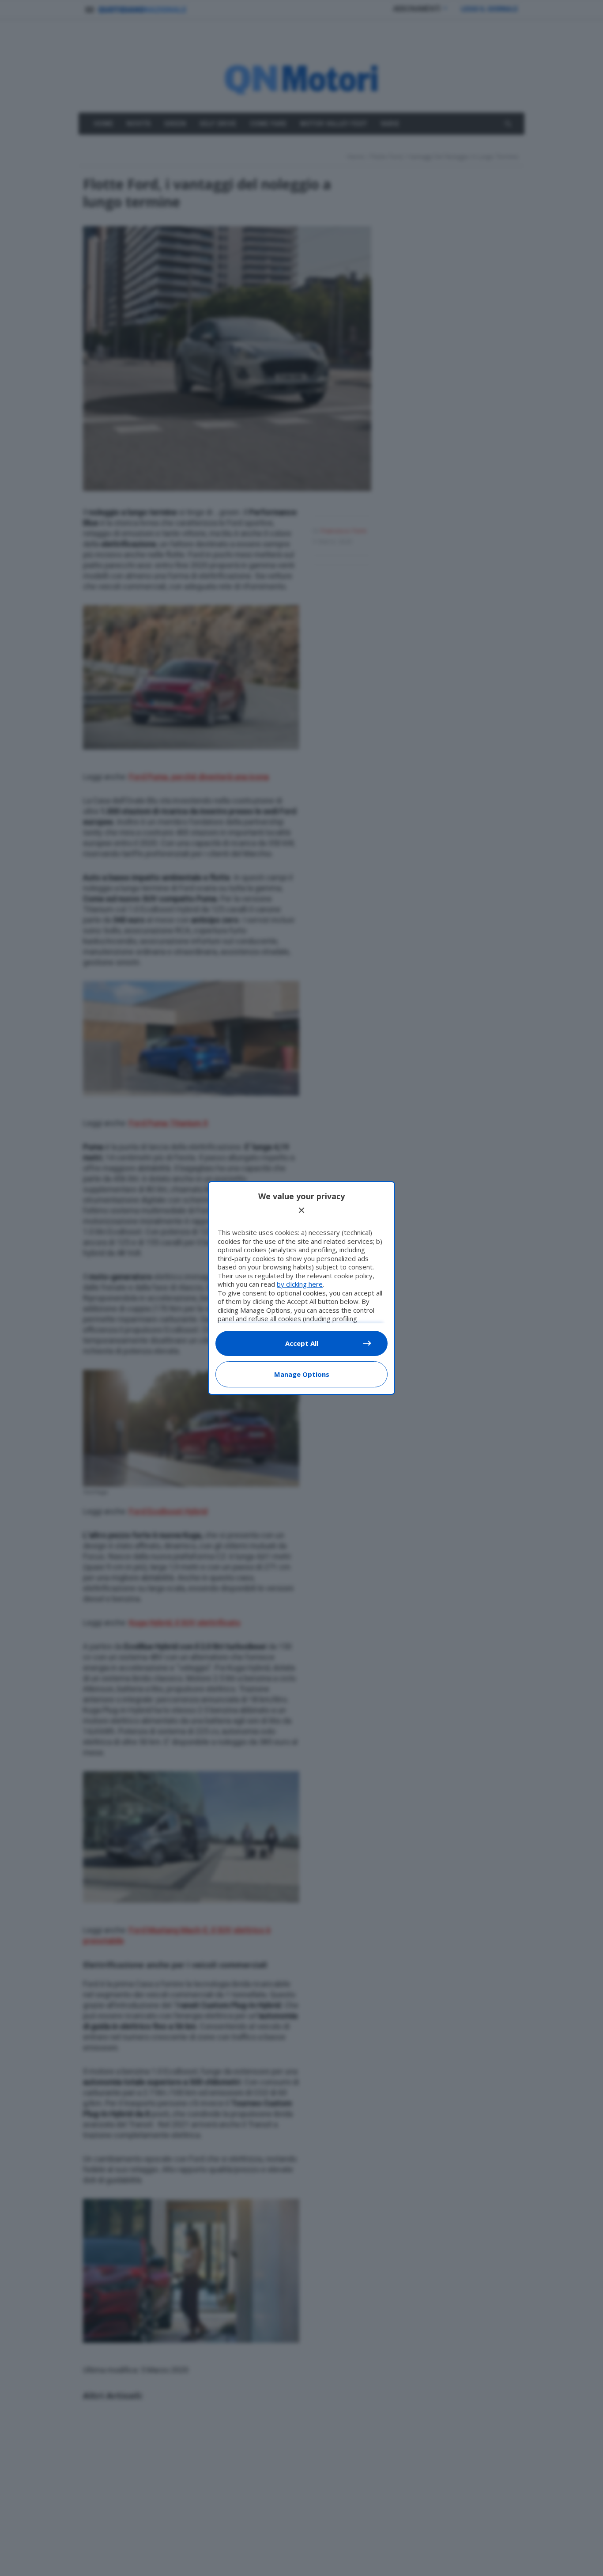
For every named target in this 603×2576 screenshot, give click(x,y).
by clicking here (300, 1284)
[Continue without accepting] (301, 1210)
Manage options (302, 1374)
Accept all (302, 1343)
